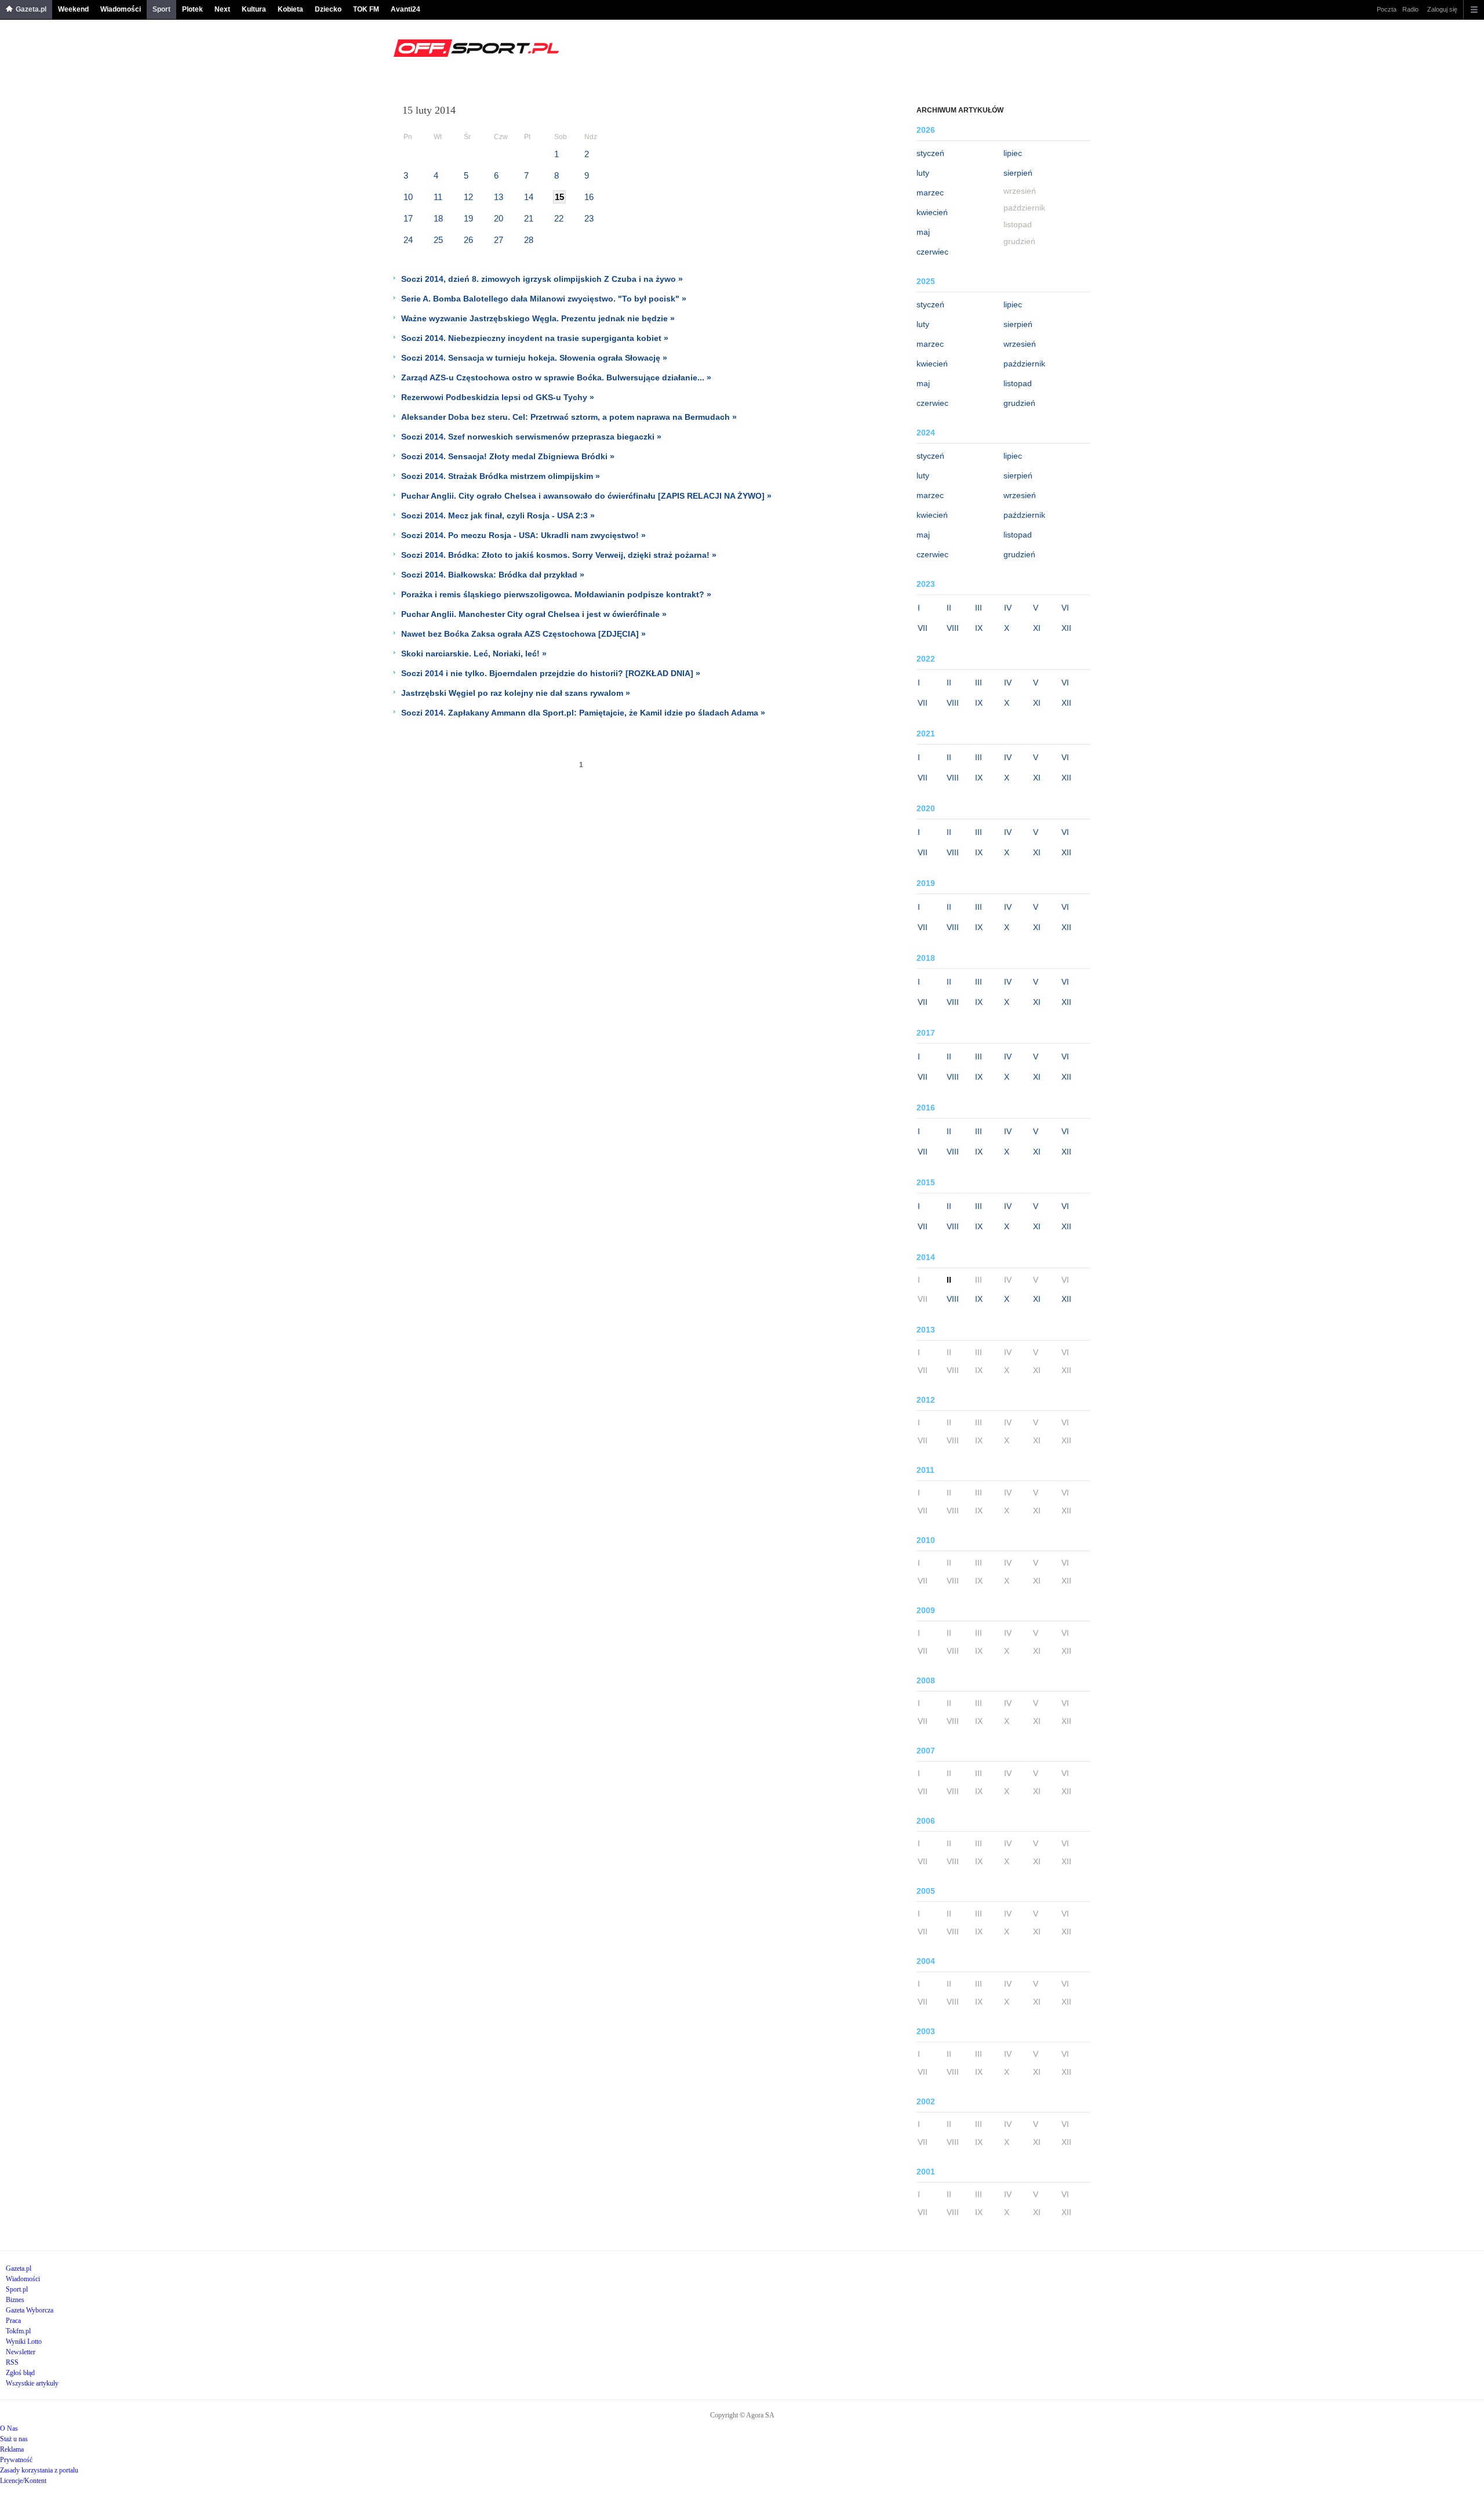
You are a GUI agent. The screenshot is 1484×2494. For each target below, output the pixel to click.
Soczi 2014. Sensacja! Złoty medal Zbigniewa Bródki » (508, 456)
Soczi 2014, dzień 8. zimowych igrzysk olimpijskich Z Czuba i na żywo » (542, 279)
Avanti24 (405, 9)
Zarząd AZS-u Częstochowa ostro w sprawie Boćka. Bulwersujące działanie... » (556, 377)
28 (529, 240)
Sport (161, 9)
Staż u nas (14, 2439)
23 (589, 218)
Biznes (15, 2300)
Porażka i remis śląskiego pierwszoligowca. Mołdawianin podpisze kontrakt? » (556, 594)
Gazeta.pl (31, 9)
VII (923, 628)
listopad (1018, 383)
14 (529, 197)
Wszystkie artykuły (32, 2383)
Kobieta (290, 9)
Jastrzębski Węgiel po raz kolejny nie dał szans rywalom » (516, 693)
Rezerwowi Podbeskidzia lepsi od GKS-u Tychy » (498, 397)
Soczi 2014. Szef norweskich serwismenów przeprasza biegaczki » (531, 437)
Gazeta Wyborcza (30, 2310)
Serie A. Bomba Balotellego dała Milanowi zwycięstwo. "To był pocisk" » (544, 299)
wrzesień (1020, 344)
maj (923, 232)
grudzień (1019, 403)
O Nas (9, 2428)
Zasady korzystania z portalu (39, 2470)
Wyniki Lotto (24, 2341)
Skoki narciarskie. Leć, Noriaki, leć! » (474, 654)
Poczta (1387, 9)
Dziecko (328, 9)
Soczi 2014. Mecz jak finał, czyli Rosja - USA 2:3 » (498, 516)
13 (499, 197)
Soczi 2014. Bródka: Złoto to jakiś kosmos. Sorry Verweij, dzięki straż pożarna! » (559, 555)
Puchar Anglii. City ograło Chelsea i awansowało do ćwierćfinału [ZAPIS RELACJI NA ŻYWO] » (586, 496)
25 (438, 240)
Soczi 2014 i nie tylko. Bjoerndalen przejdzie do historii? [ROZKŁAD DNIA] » (551, 673)
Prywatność (16, 2460)
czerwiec (932, 252)
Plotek (192, 9)
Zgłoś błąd (20, 2373)
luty (923, 173)
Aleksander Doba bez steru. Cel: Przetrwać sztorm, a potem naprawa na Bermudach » (569, 417)
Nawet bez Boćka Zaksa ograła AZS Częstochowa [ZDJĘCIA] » (523, 634)
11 (438, 197)
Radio (1410, 9)
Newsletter (21, 2352)
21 (529, 218)
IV (1008, 608)
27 (499, 240)
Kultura (254, 9)
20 (499, 218)
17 (408, 218)
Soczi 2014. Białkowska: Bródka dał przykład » (493, 575)
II (949, 608)
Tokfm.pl (18, 2331)
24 (408, 240)
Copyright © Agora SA (742, 2415)
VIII (953, 628)
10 (408, 197)
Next (222, 9)
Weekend (73, 9)
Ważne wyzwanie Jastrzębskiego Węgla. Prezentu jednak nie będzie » (538, 318)
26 (468, 240)
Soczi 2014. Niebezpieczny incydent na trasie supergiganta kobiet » (535, 338)
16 (589, 197)
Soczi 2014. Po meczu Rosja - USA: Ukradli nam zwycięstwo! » (523, 535)
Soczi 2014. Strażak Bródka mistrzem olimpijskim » (501, 476)
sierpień (1018, 173)
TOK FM (366, 9)
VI (1065, 608)
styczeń (930, 153)
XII (1066, 628)
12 (468, 197)
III (979, 608)
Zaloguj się (1442, 9)
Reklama (12, 2449)
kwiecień (932, 212)
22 (559, 218)
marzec (930, 193)
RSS (12, 2362)
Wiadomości (121, 9)
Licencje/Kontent (23, 2481)
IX (979, 628)
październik (1024, 364)
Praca (13, 2321)
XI (1037, 628)
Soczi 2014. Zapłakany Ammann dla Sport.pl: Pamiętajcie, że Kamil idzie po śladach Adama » (583, 713)
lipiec (1013, 153)
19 (468, 218)
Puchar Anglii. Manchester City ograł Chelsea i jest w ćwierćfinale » (534, 614)
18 (438, 218)
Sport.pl (17, 2289)
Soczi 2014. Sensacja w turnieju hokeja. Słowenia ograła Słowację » (534, 358)
